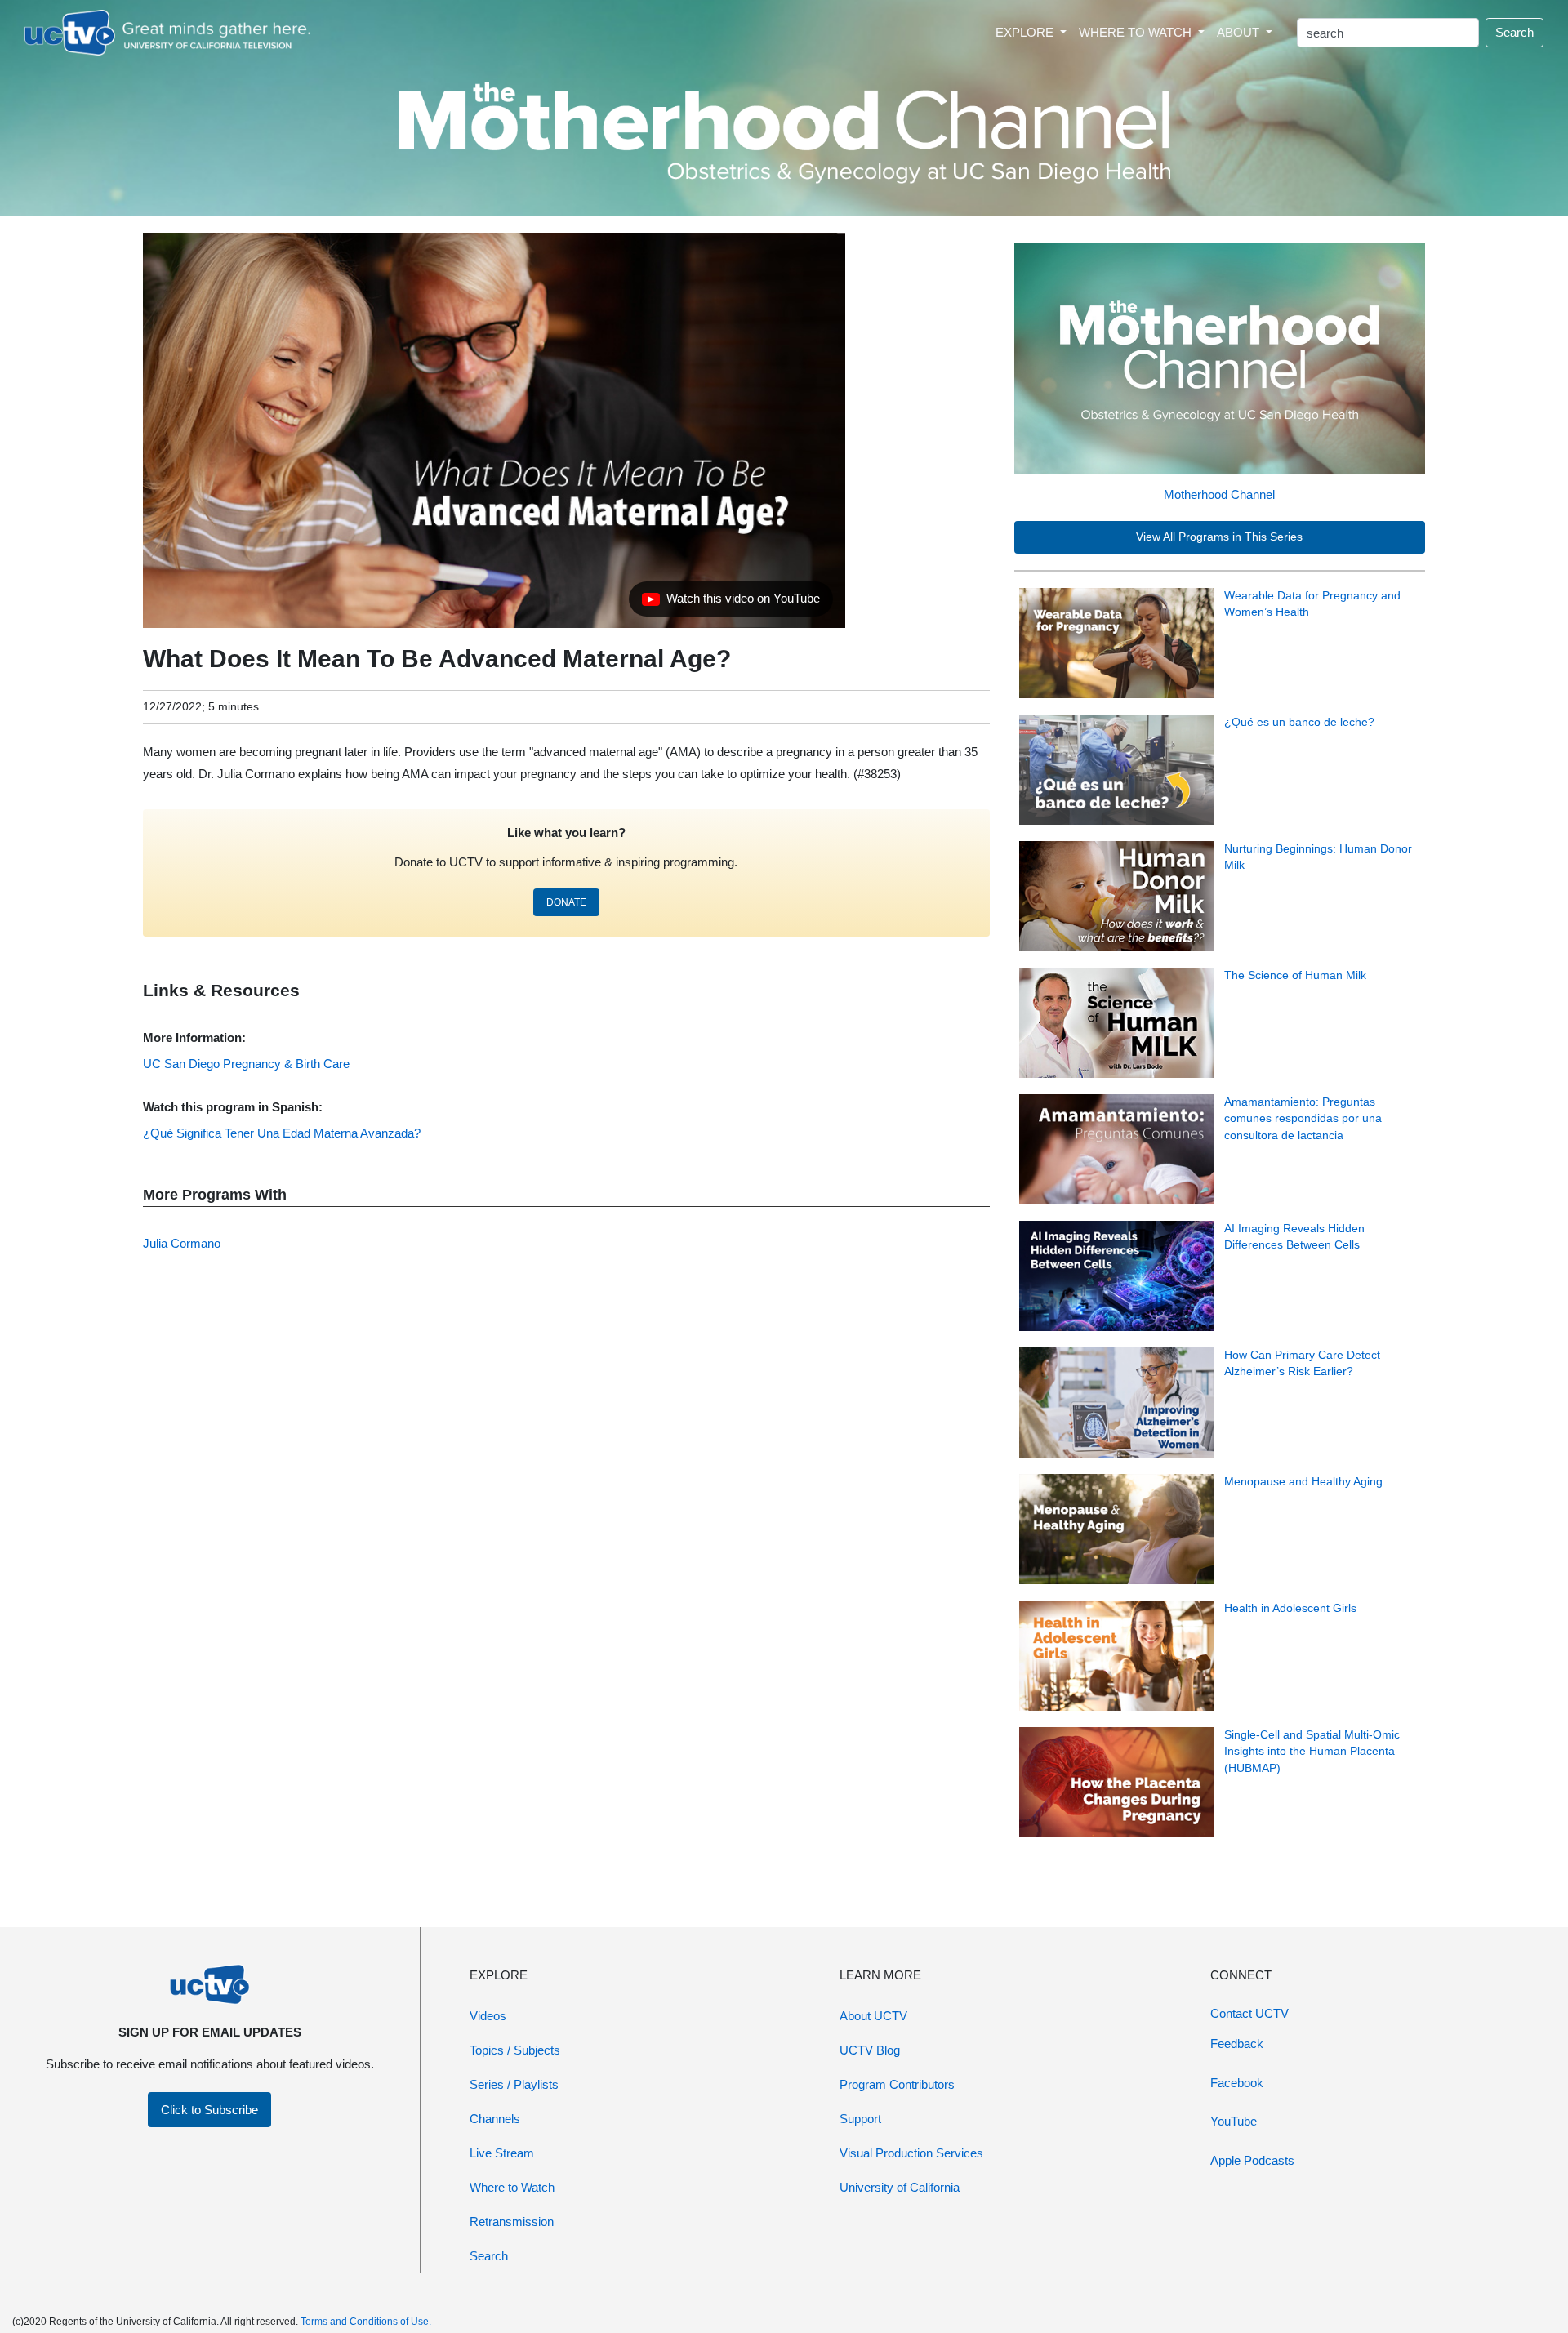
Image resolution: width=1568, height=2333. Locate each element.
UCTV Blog (870, 2050)
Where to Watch (512, 2187)
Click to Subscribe (209, 2110)
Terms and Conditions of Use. (366, 2322)
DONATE (566, 902)
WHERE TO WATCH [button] (1137, 32)
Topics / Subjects (515, 2050)
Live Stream (502, 2153)
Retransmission (512, 2222)
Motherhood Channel (1219, 494)
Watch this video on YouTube (731, 603)
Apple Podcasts (1252, 2160)
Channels (495, 2119)
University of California (900, 2187)
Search (1515, 32)
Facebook (1237, 2083)
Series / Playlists (514, 2084)
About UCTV (873, 2016)
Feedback (1237, 2044)
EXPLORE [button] (1026, 32)
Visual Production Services (911, 2153)
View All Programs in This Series (1219, 537)
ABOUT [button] (1240, 32)
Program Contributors (897, 2084)
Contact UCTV (1249, 2013)
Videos (488, 2016)
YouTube (1234, 2121)
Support (860, 2119)
